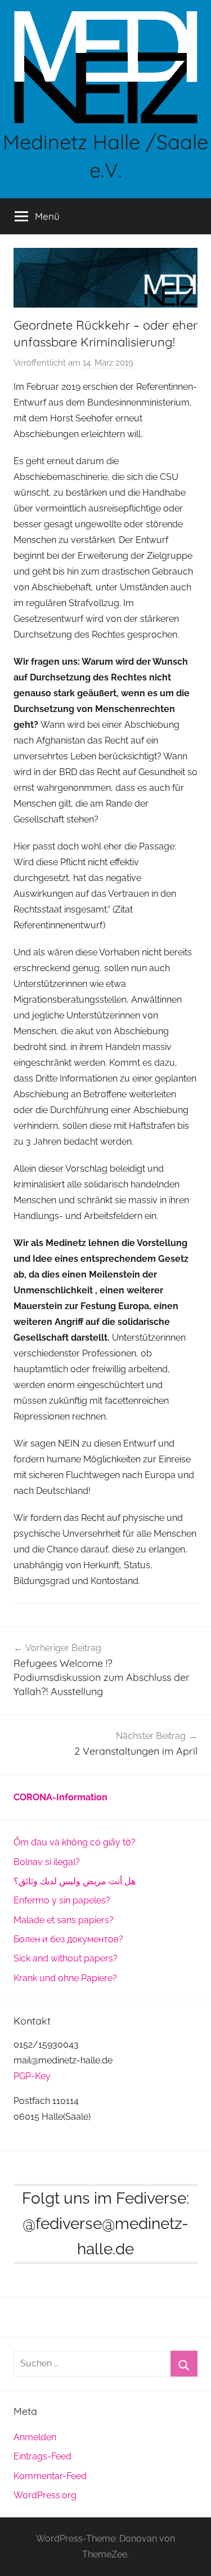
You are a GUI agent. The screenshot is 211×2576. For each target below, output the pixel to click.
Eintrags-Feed (42, 2456)
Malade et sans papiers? (64, 1920)
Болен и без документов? (68, 1939)
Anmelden (35, 2437)
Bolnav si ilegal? (47, 1862)
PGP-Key (32, 2076)
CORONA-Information (60, 1797)
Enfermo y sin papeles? (62, 1900)
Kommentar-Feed (50, 2476)
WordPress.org (45, 2495)
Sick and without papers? (66, 1958)
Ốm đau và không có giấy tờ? (75, 1842)
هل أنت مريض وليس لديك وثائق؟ (75, 1881)
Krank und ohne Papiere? (65, 1978)
